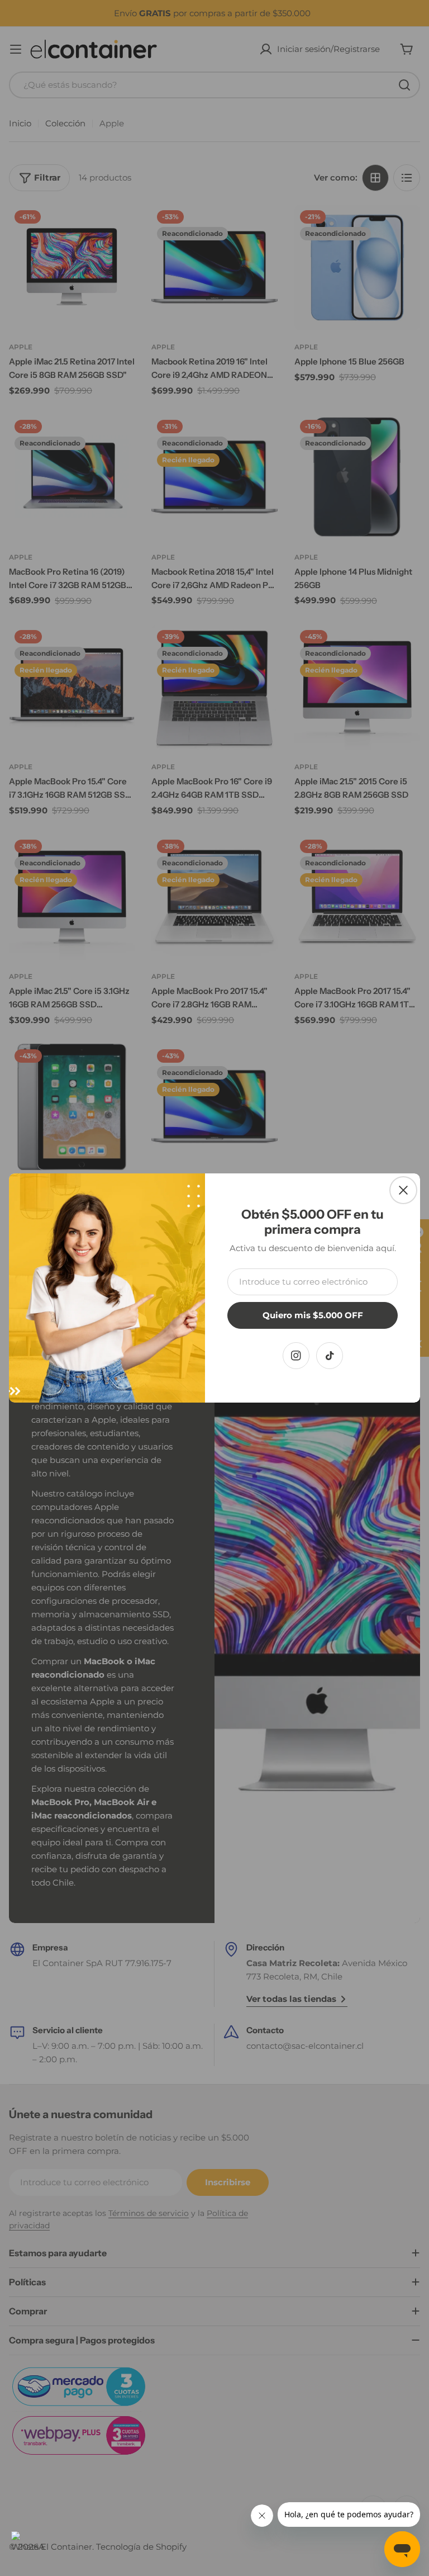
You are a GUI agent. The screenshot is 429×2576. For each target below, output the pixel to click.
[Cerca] (403, 1190)
